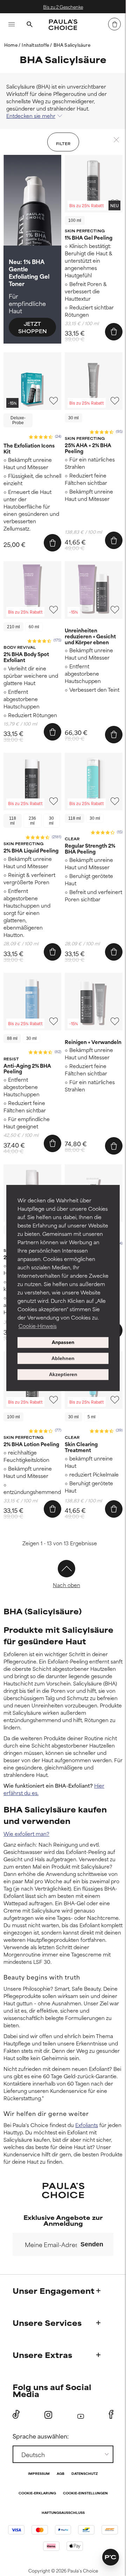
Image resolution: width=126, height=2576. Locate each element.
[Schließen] (116, 140)
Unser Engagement (54, 2290)
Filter (63, 143)
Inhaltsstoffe (36, 45)
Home (11, 45)
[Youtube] (81, 2415)
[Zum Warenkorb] (114, 24)
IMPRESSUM (39, 2474)
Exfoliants (87, 2125)
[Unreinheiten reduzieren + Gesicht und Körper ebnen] (94, 590)
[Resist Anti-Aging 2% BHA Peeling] (32, 1002)
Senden (92, 2244)
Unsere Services (47, 2323)
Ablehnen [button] (63, 1358)
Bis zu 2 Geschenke (63, 7)
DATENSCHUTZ (85, 2474)
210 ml (13, 627)
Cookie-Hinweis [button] (38, 1326)
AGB (61, 2474)
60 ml (34, 627)
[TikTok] (16, 2414)
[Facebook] (111, 2414)
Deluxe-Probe (18, 420)
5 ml (92, 1417)
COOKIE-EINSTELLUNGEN (85, 2494)
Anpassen (63, 1343)
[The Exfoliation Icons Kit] (32, 381)
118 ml (13, 821)
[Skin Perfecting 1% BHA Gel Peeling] (94, 184)
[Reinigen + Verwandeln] (94, 1002)
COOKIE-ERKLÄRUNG (37, 2494)
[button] (111, 2557)
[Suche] (29, 25)
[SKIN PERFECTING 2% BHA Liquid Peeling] (32, 782)
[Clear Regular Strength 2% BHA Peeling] (94, 782)
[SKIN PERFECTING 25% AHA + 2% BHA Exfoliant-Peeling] (94, 381)
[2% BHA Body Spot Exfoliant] (32, 590)
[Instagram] (48, 2415)
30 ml (73, 418)
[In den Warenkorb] (114, 332)
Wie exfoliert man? (26, 1834)
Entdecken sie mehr (31, 116)
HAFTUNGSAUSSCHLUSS (63, 2513)
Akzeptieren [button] (63, 1375)
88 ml (12, 1038)
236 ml (32, 821)
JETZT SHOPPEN (33, 327)
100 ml (75, 220)
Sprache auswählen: (41, 2436)
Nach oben (66, 1585)
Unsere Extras (42, 2355)
